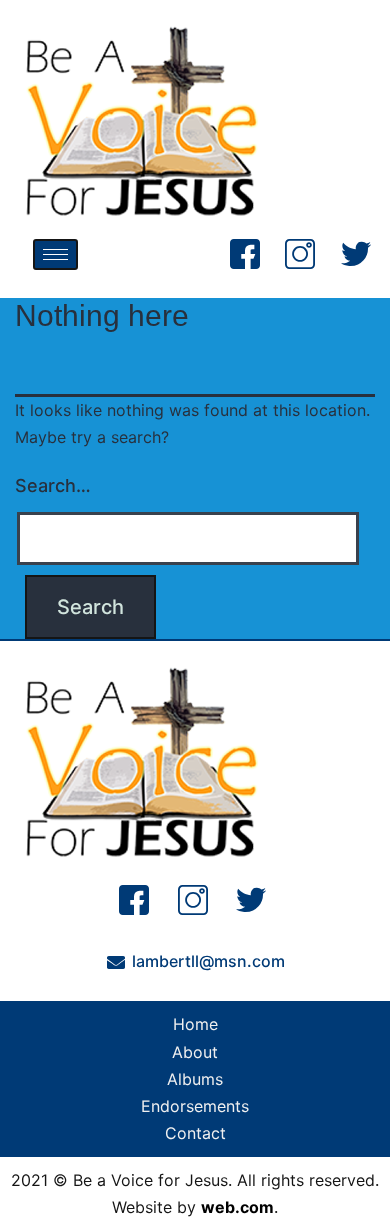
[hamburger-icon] (55, 254)
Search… (53, 485)
